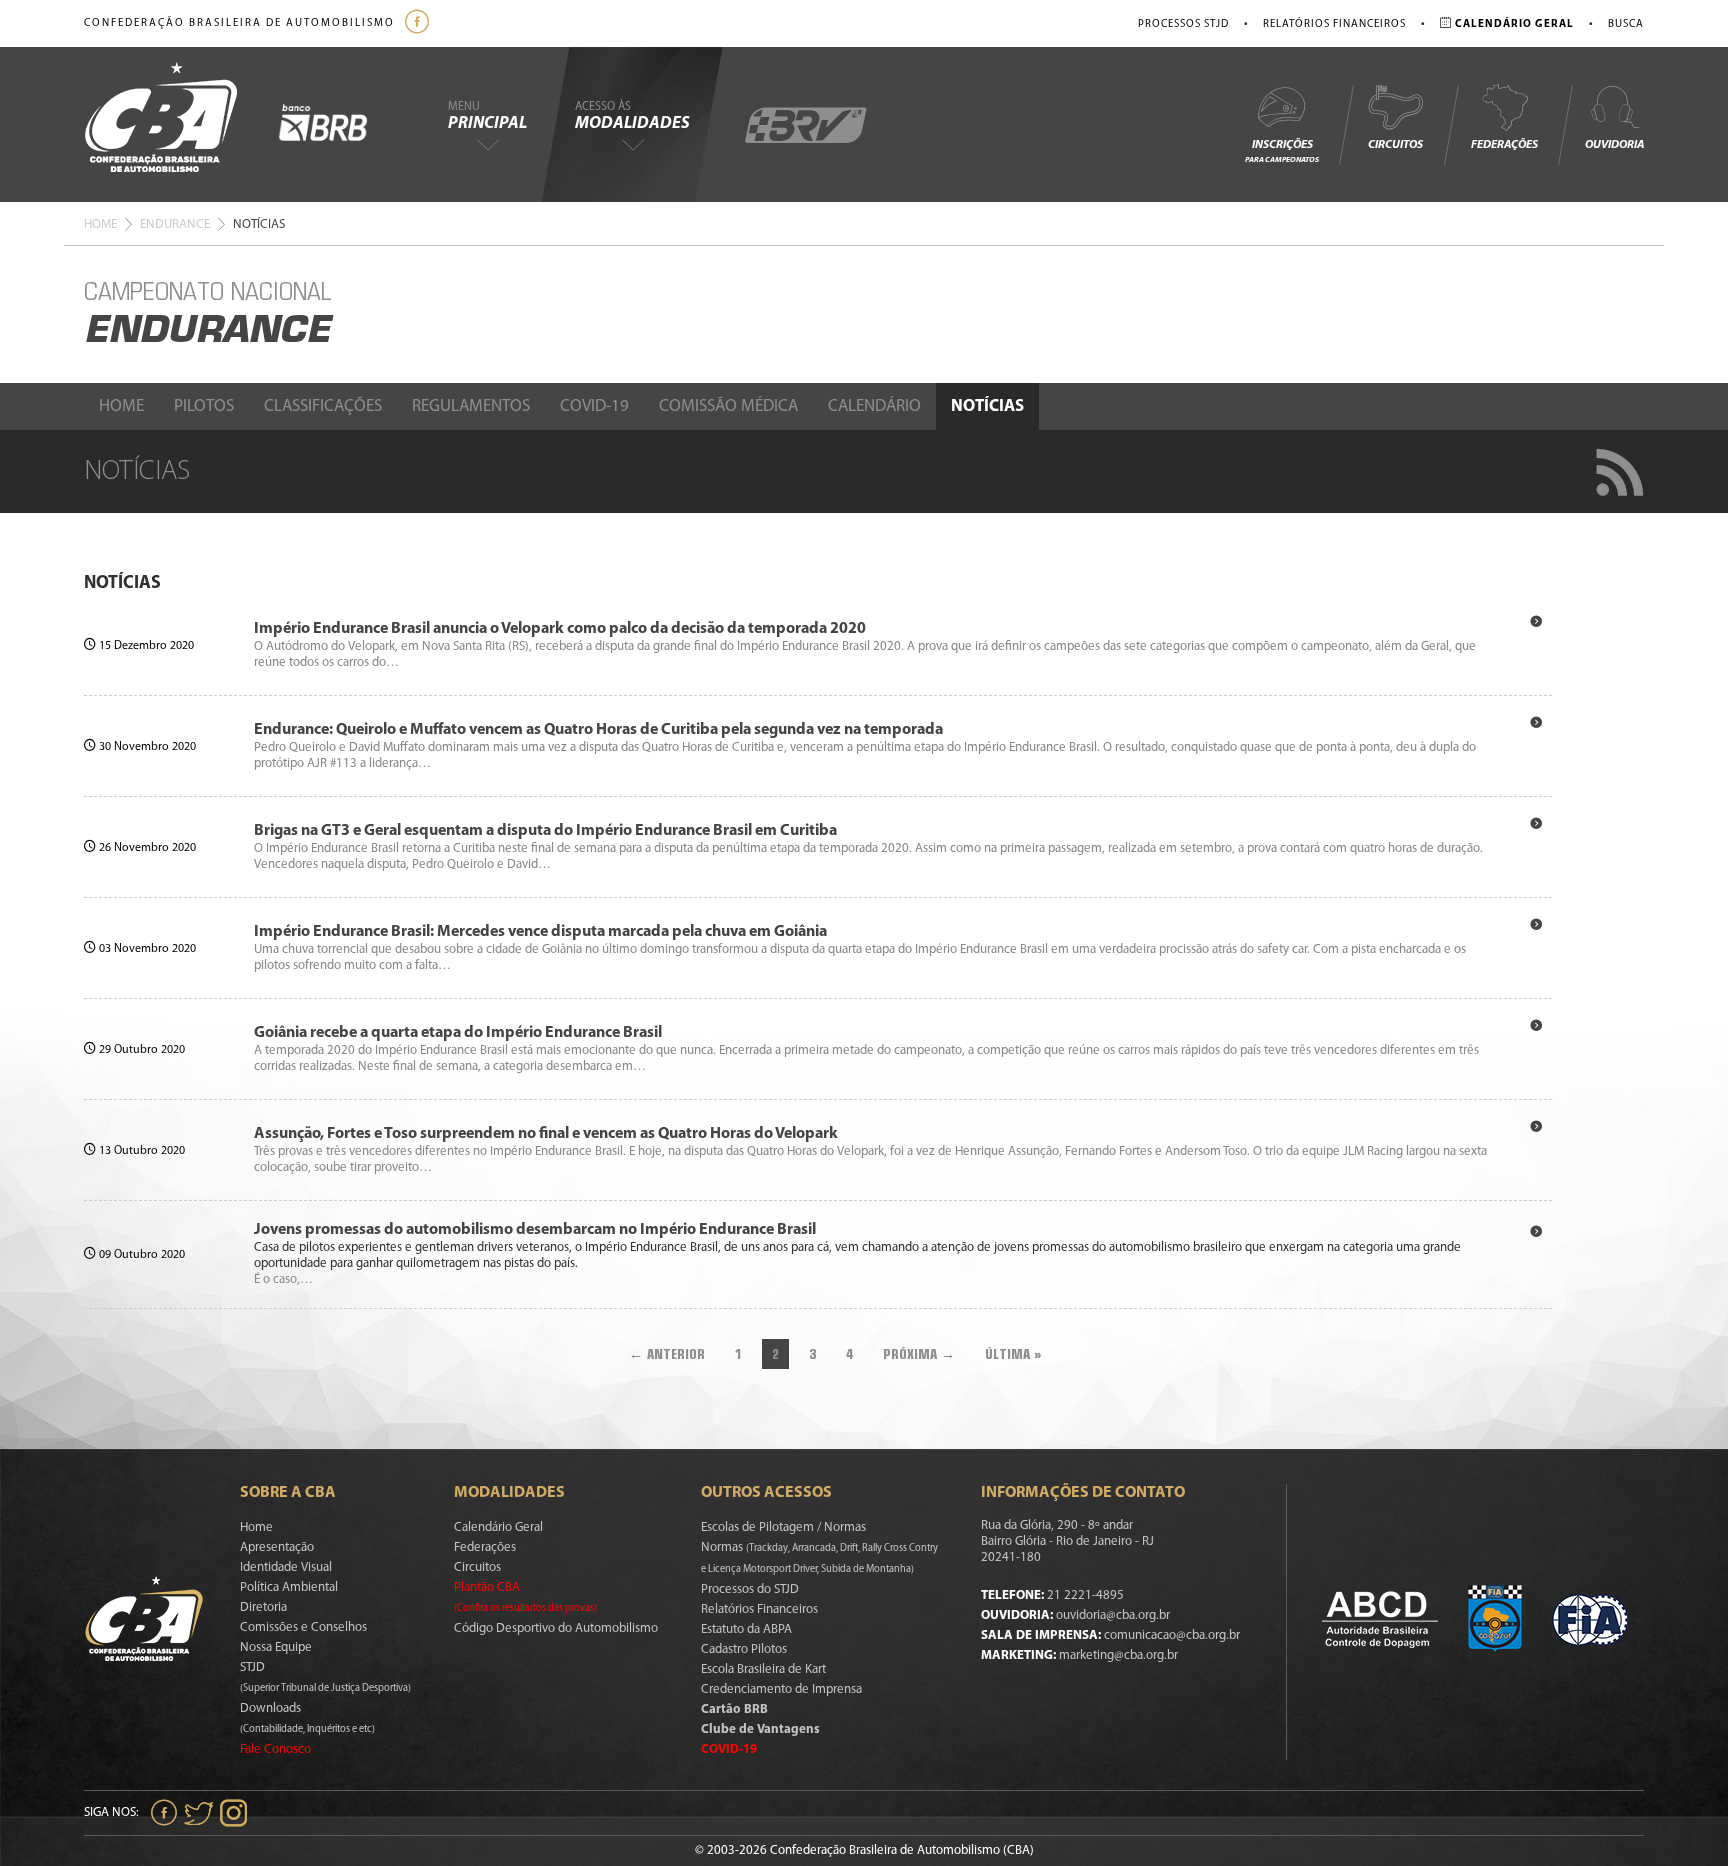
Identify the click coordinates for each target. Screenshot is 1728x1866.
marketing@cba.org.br (1118, 1655)
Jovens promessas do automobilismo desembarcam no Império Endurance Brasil (535, 1230)
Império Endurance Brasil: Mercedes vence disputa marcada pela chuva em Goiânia (540, 932)
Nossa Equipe (276, 1647)
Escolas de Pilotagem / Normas (783, 1527)
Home (100, 224)
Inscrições (1282, 151)
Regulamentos (471, 406)
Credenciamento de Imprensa (781, 1689)
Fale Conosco (275, 1749)
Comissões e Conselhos (303, 1627)
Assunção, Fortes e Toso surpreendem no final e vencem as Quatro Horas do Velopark (546, 1134)
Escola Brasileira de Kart (763, 1669)
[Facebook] (419, 23)
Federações (1504, 145)
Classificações (323, 406)
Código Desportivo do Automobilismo (556, 1628)
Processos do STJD (750, 1589)
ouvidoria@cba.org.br (1113, 1615)
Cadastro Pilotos (744, 1649)
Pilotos (204, 406)
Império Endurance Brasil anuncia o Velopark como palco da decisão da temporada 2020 (560, 629)
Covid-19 (594, 406)
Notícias (987, 406)
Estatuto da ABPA (746, 1629)
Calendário (874, 406)
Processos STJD (1183, 24)
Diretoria (263, 1607)
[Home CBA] (181, 124)
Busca (1626, 24)
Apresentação (277, 1547)
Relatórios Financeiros (1334, 24)
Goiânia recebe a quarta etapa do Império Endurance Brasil (458, 1033)
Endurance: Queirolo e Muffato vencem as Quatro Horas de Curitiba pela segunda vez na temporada (598, 730)
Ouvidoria (1614, 145)
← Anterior (667, 1354)
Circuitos (1395, 145)
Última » (1013, 1354)
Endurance (175, 224)
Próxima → (919, 1354)
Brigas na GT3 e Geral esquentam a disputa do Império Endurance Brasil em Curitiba (545, 831)
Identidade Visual (286, 1567)
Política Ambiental (289, 1587)
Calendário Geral (498, 1527)
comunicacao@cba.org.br (1172, 1635)
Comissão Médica (728, 406)
